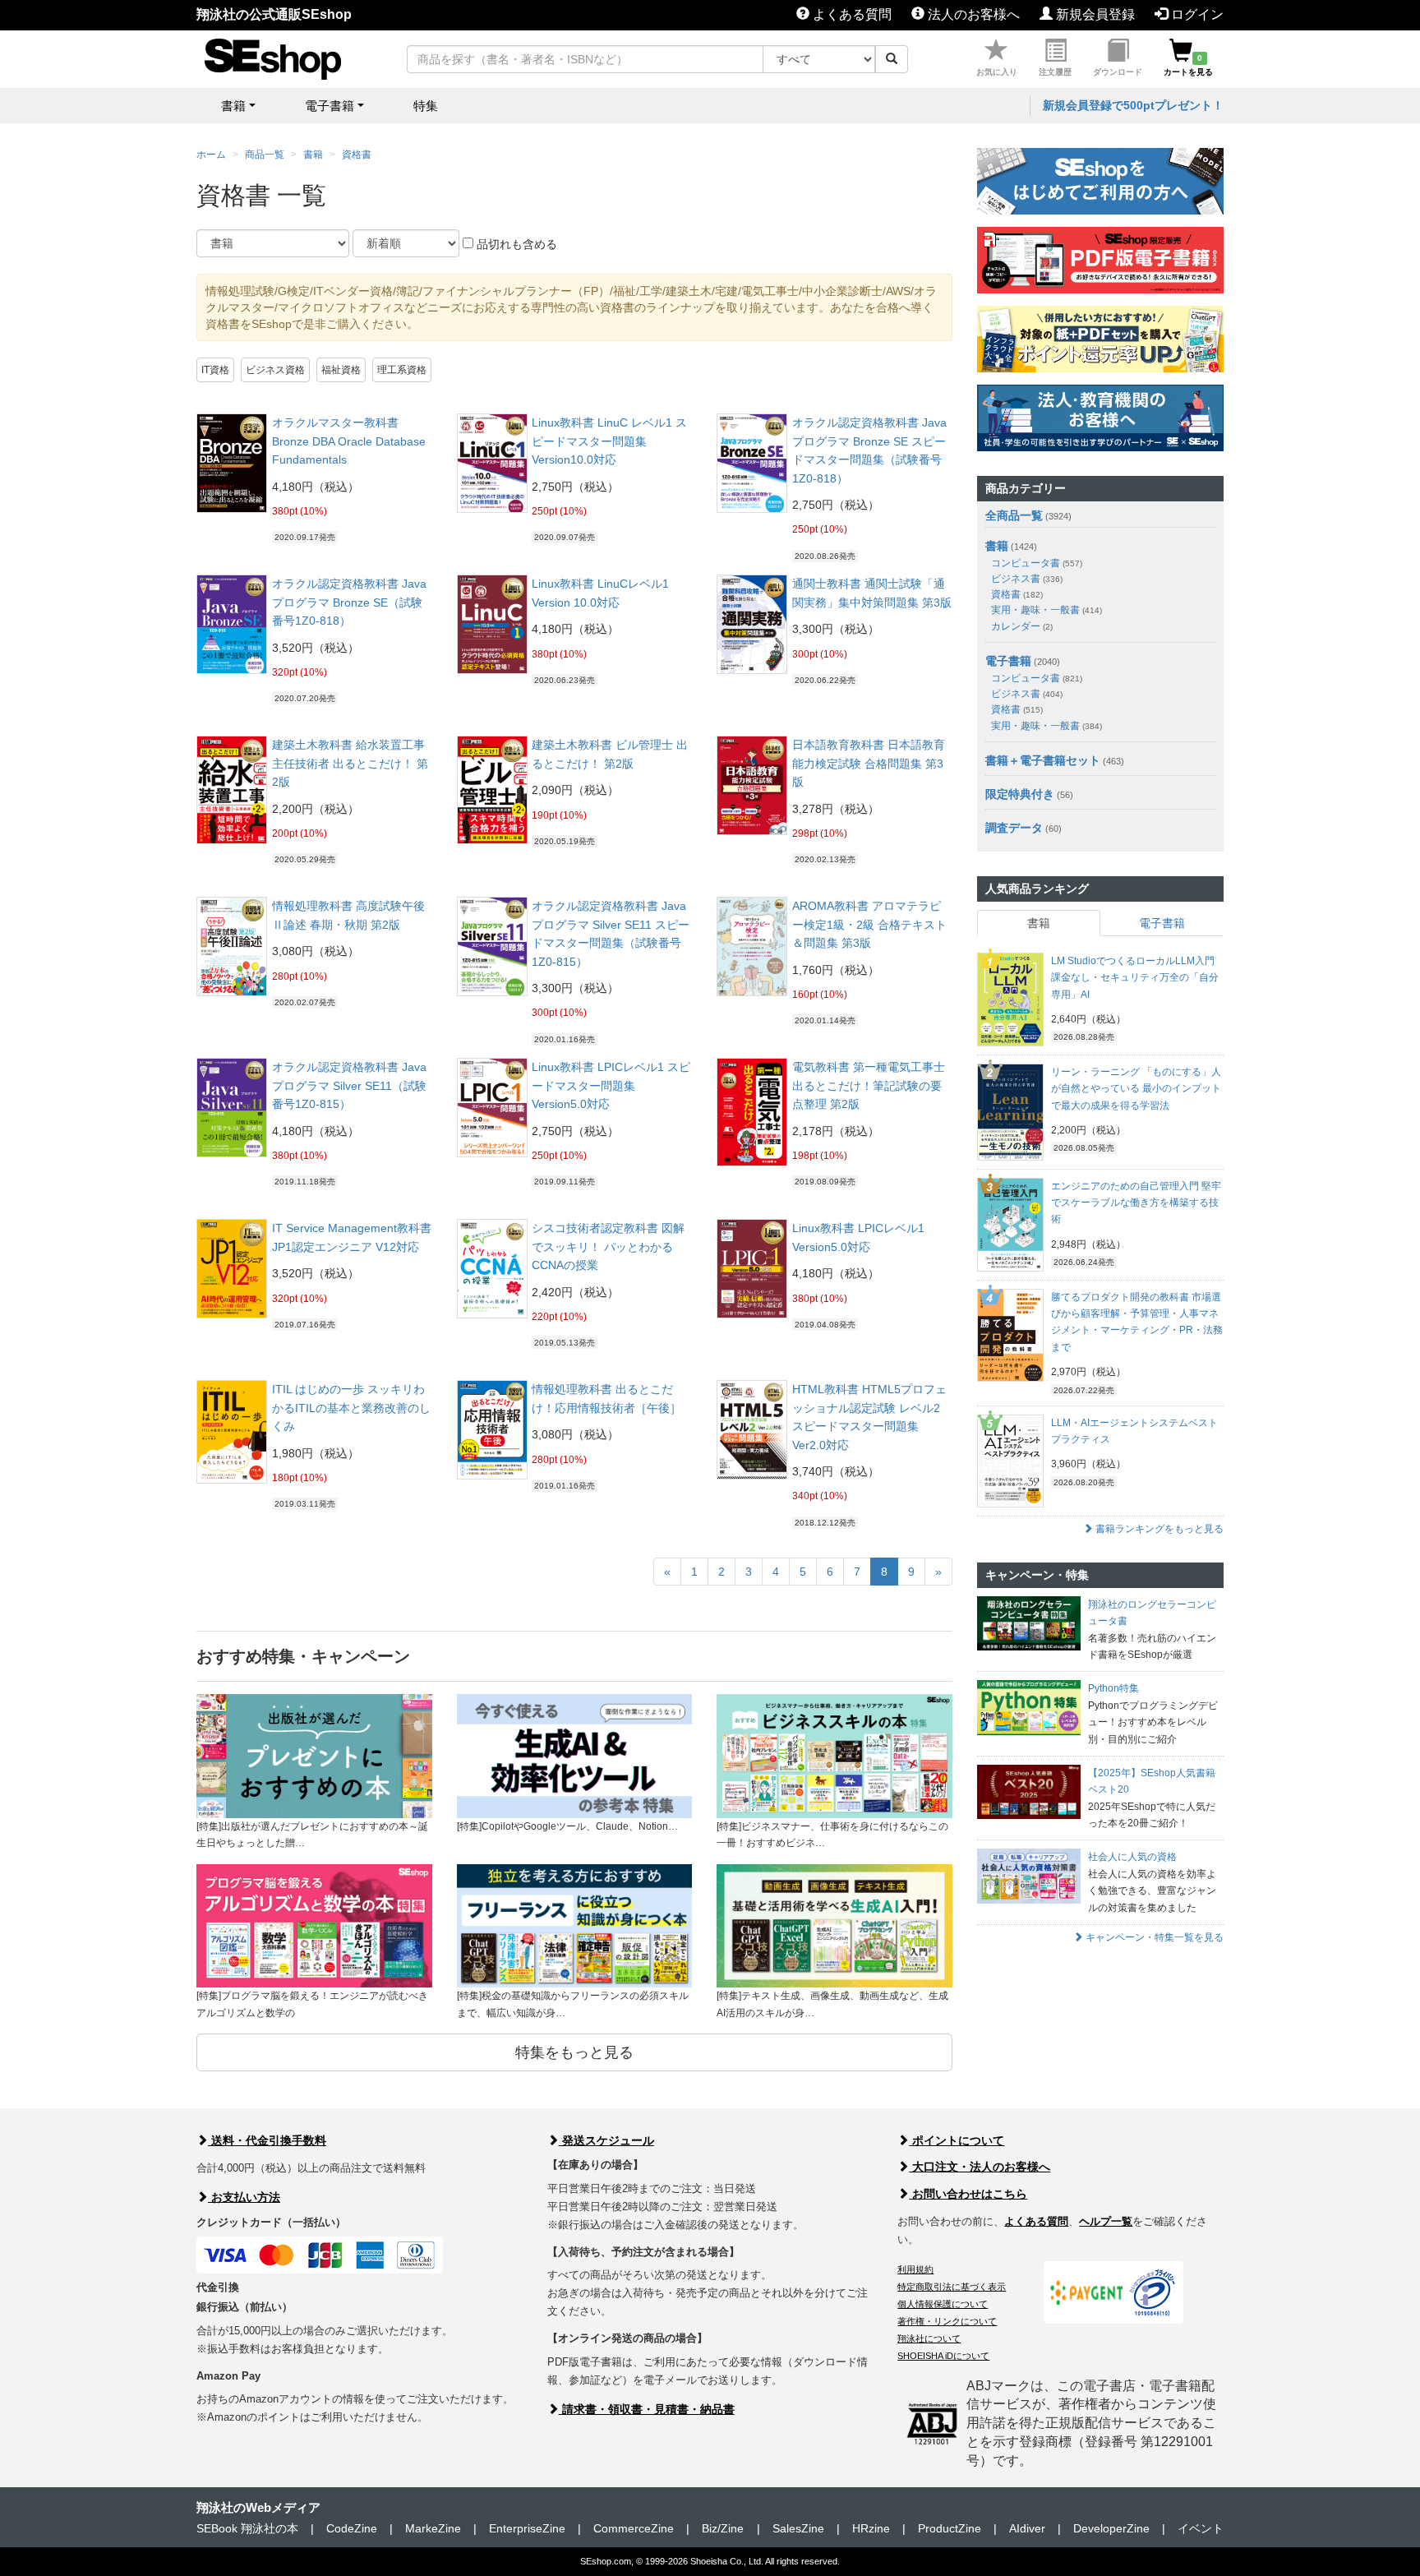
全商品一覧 (1014, 515)
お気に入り (997, 72)
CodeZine (352, 2528)
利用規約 (915, 2269)
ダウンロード (1118, 72)
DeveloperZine (1111, 2528)
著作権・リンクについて (947, 2321)
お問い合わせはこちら (968, 2194)
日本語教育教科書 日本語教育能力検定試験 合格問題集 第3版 (869, 763)
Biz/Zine (723, 2528)
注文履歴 (1055, 72)
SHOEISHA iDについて (943, 2356)
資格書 (357, 155)
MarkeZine (433, 2528)
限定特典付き (1020, 794)
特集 (426, 106)
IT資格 (215, 370)
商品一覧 (265, 155)
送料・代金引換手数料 (267, 2140)
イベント (1201, 2528)
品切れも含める (515, 244)
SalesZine (798, 2528)
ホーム (211, 155)
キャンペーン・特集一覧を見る (1153, 1937)
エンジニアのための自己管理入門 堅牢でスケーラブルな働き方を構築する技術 (1136, 1203)
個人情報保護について (943, 2304)
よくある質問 (851, 14)
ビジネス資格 (275, 370)
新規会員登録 (1094, 14)
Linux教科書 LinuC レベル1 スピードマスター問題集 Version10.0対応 (609, 441)
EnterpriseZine (527, 2528)
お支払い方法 (244, 2197)
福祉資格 (341, 370)
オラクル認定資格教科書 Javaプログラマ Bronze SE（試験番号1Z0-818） (349, 602)
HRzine (871, 2528)
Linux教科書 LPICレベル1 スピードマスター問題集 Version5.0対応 (611, 1085)
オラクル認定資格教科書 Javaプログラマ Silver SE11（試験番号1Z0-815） (349, 1085)
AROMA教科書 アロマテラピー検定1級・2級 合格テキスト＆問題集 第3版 (869, 924)
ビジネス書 (1027, 579)
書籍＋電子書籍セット (1043, 760)
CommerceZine (634, 2528)
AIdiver (1027, 2528)
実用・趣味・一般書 (1047, 610)
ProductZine (950, 2528)
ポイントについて (957, 2140)
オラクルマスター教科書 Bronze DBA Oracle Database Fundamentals (349, 441)
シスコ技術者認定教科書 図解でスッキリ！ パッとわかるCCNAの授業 (608, 1246)
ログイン (1196, 14)
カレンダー (1022, 626)
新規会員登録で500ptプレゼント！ (1133, 105)
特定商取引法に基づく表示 (952, 2287)
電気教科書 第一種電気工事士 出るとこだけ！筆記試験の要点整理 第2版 (869, 1085)
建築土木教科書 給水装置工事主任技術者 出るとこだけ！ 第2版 (350, 763)
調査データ (1014, 828)
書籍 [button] (233, 106)
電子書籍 (1008, 661)
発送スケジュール (606, 2140)
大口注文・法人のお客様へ (980, 2167)
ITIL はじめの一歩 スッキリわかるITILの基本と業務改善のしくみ (351, 1408)
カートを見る (1188, 65)
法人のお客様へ (972, 14)
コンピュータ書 (1037, 563)
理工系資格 (402, 370)
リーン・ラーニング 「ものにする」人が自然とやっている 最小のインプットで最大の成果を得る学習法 (1136, 1089)
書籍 (313, 155)
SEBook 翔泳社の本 (247, 2528)
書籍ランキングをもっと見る (1158, 1529)
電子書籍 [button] (330, 106)
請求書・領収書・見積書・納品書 (647, 2409)
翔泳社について (929, 2338)
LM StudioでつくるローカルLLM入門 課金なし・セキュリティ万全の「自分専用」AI (1135, 978)
